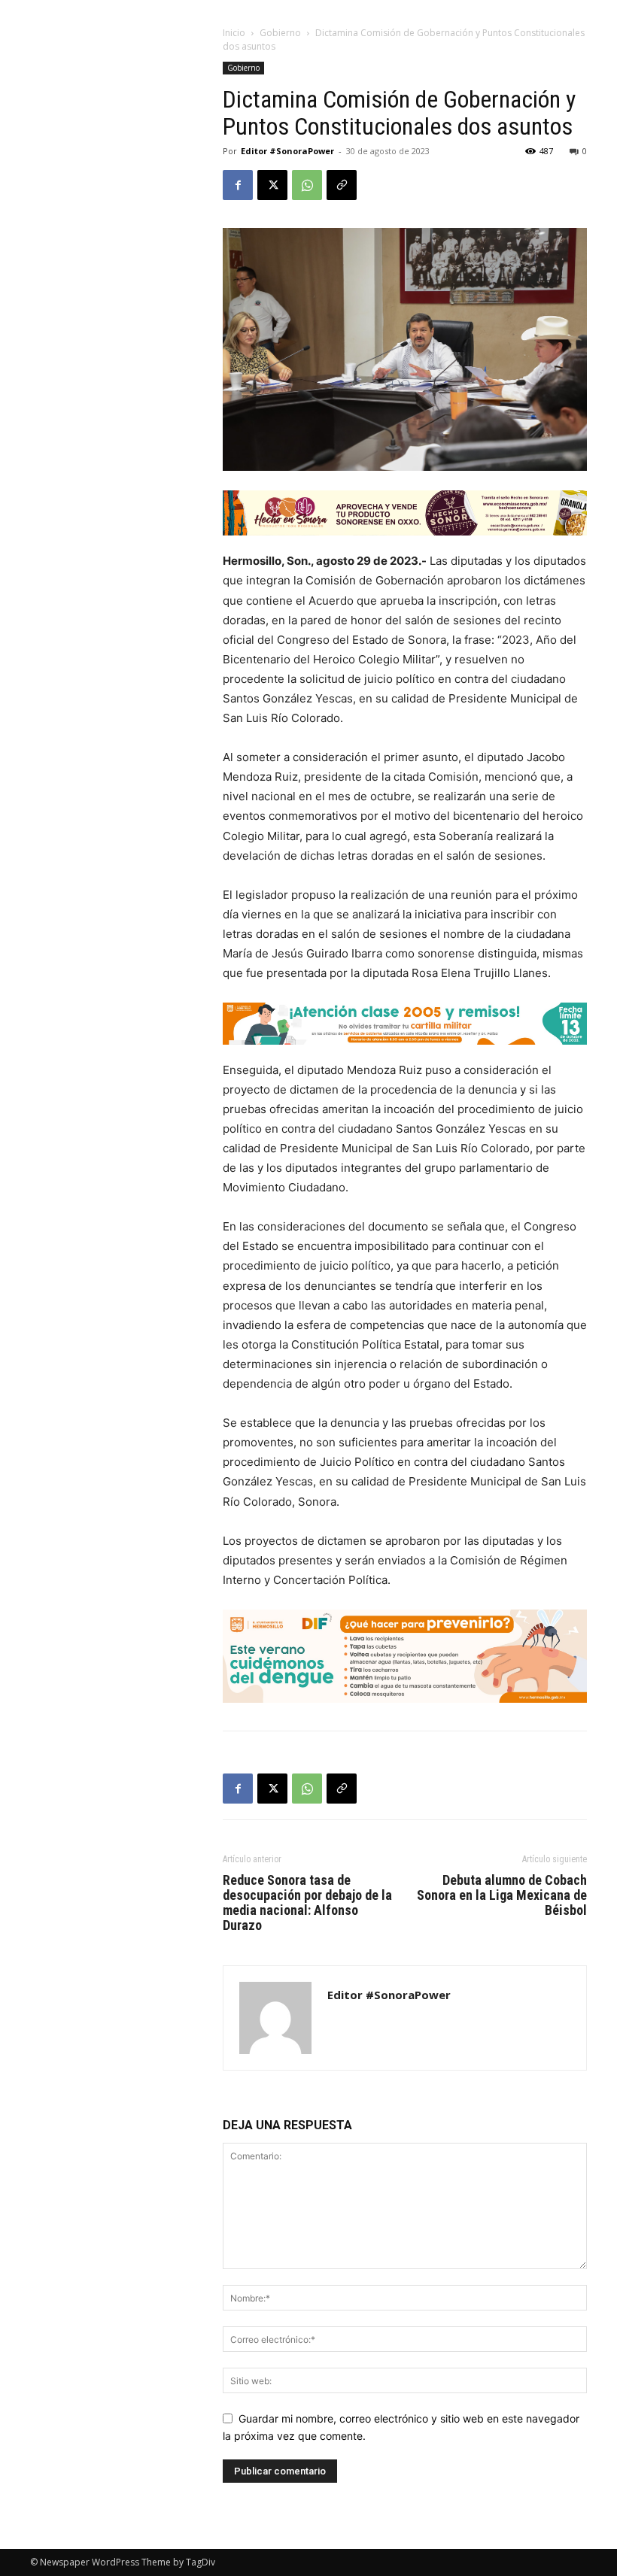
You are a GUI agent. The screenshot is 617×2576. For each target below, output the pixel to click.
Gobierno (280, 33)
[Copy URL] (342, 185)
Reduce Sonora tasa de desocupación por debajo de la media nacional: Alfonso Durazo (307, 1903)
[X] (272, 185)
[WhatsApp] (307, 185)
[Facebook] (238, 185)
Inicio (234, 33)
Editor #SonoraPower (287, 151)
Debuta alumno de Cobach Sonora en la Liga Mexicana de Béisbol (502, 1895)
